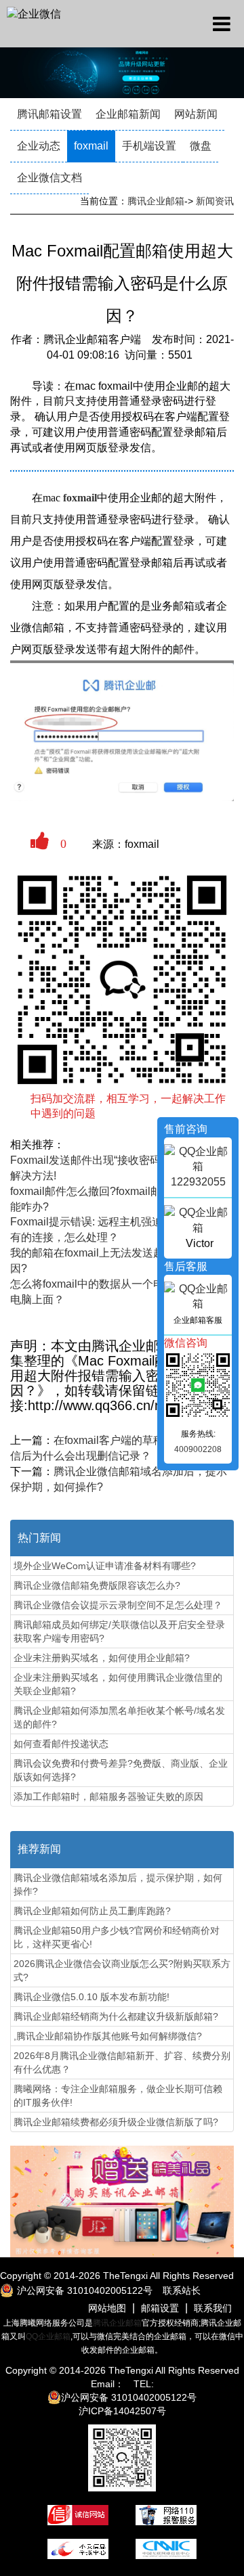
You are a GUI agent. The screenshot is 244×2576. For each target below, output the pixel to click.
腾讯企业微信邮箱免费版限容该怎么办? (97, 1585)
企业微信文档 (49, 178)
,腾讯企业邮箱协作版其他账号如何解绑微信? (108, 2036)
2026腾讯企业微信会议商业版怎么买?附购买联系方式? (122, 1970)
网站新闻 (196, 114)
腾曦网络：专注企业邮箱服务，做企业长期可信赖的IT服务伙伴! (118, 2096)
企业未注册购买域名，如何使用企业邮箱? (102, 1658)
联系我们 (213, 2308)
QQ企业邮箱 (48, 2336)
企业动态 (39, 146)
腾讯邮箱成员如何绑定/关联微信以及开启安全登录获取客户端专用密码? (119, 1631)
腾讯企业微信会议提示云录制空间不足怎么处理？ (118, 1605)
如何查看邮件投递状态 (61, 1744)
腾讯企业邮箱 (156, 201)
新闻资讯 (215, 201)
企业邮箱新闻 (128, 114)
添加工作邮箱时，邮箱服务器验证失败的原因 (108, 1797)
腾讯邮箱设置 (49, 114)
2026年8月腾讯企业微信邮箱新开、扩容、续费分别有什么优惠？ (122, 2062)
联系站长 (182, 2290)
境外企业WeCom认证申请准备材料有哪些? (105, 1566)
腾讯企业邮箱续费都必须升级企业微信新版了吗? (116, 2122)
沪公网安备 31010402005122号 (129, 2397)
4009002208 (198, 1449)
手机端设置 (149, 146)
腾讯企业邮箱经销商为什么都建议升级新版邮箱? (116, 2016)
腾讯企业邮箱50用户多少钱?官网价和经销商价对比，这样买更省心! (117, 1937)
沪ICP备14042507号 (122, 2411)
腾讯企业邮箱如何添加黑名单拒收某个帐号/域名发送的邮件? (119, 1717)
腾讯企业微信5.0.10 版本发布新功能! (91, 1997)
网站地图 (107, 2308)
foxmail (91, 146)
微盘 (201, 146)
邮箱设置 (160, 2308)
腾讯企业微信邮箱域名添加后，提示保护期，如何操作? (118, 1884)
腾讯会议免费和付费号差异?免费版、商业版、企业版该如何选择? (121, 1770)
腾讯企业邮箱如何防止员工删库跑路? (92, 1911)
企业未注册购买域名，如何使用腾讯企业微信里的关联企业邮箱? (118, 1684)
